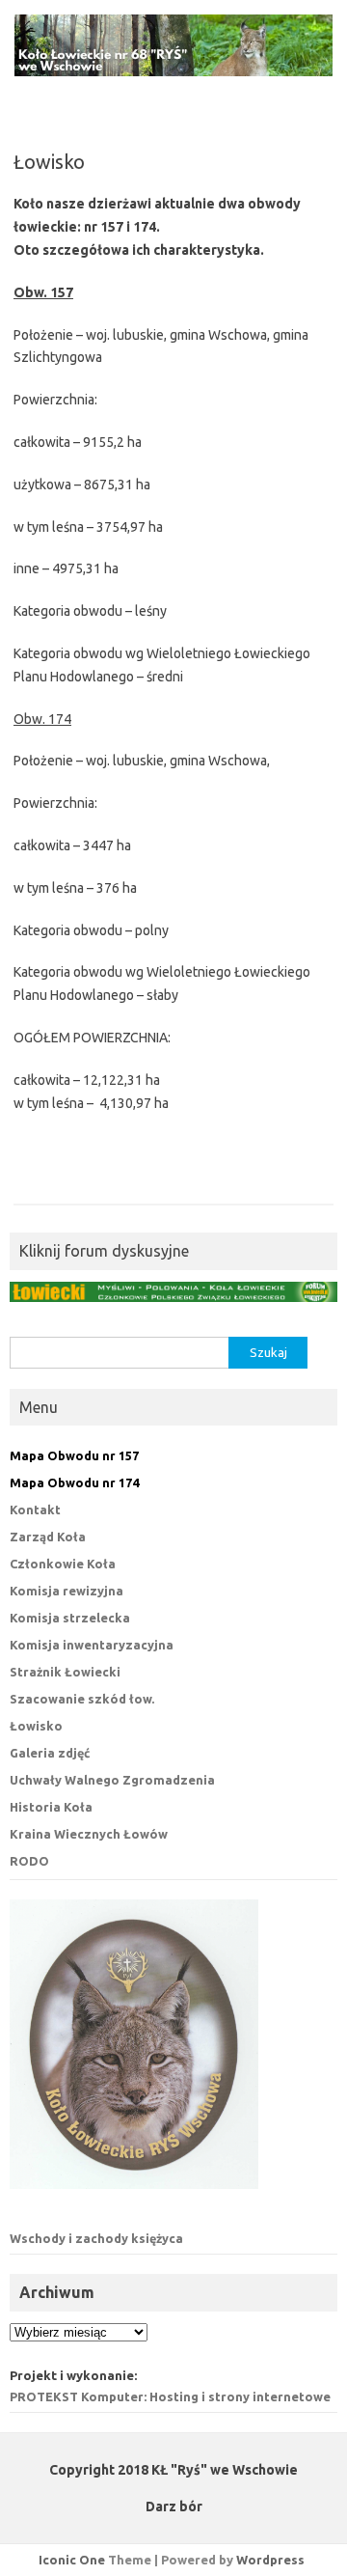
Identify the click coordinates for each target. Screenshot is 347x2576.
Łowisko (36, 1726)
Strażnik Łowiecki (65, 1672)
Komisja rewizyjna (67, 1591)
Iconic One (72, 2560)
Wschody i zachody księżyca (96, 2238)
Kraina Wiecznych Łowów (89, 1834)
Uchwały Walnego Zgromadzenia (112, 1780)
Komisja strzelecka (70, 1618)
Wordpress (270, 2560)
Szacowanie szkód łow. (82, 1699)
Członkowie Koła (63, 1564)
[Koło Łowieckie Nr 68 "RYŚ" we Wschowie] (173, 71)
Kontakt (35, 1510)
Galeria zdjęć (50, 1753)
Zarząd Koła (48, 1537)
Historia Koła (51, 1807)
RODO (29, 1861)
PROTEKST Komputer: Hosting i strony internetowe (170, 2396)
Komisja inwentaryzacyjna (92, 1645)
